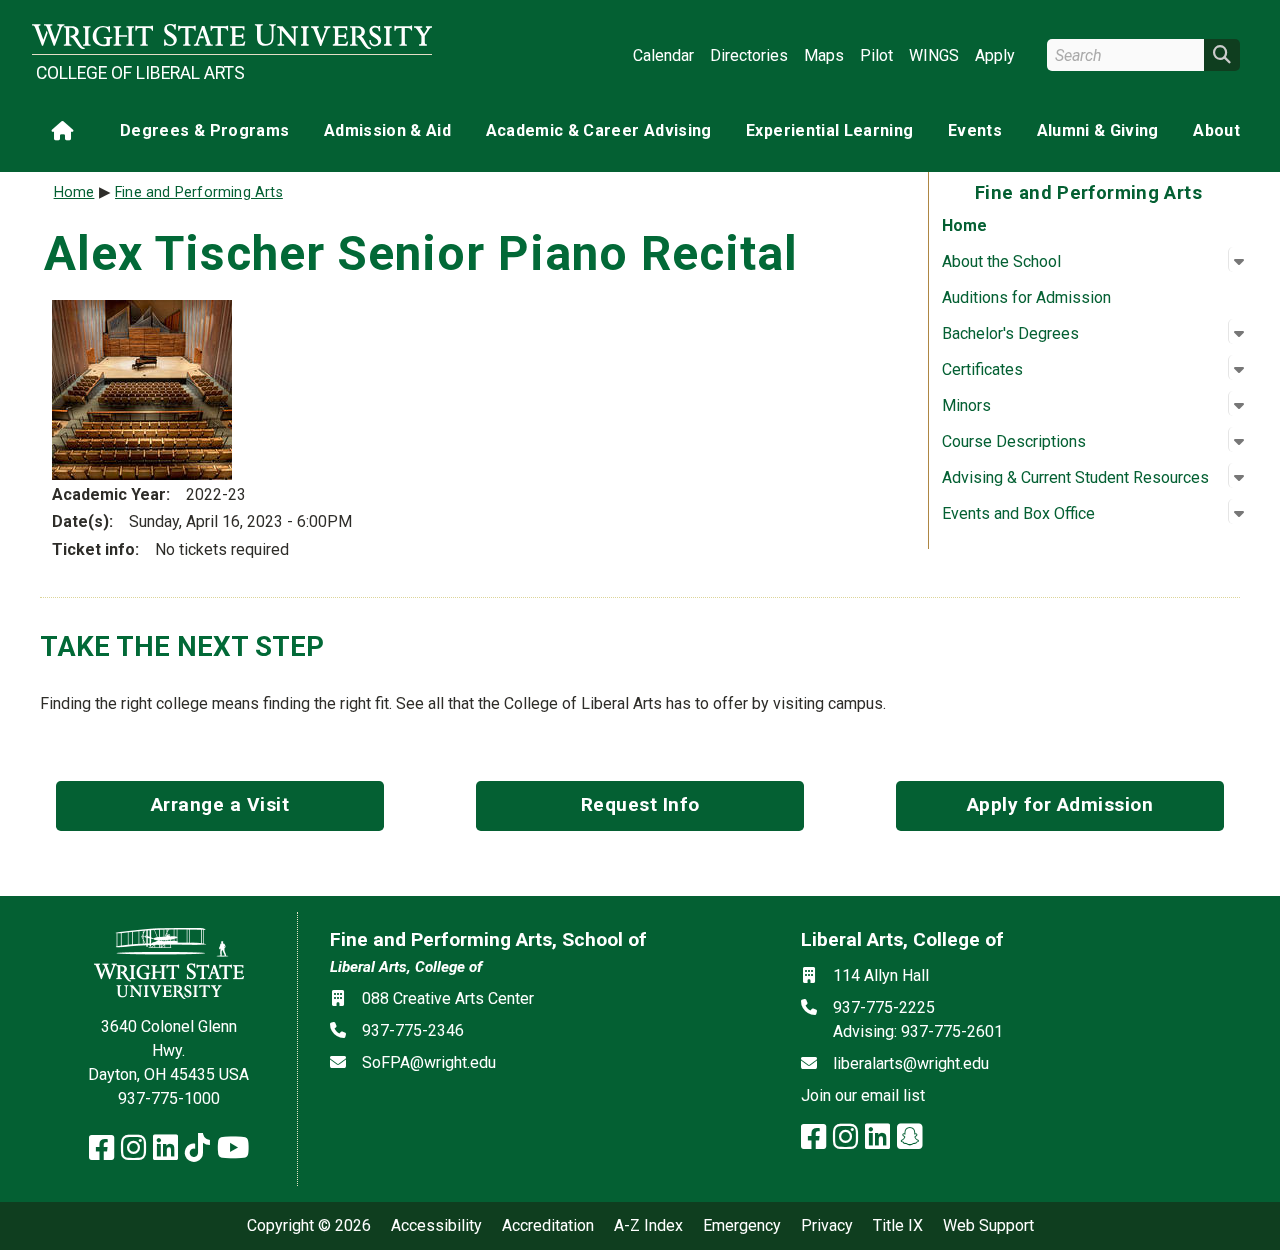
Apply (995, 55)
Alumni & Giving (1098, 130)
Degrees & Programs (204, 130)
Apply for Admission (1060, 804)
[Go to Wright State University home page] (232, 36)
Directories (749, 55)
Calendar (663, 55)
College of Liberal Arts (140, 73)
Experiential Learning (829, 130)
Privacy (827, 1226)
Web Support (988, 1226)
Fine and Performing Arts (199, 192)
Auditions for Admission (1026, 297)
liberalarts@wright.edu (911, 1063)
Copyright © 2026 (309, 1226)
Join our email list (863, 1095)
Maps (824, 55)
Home (964, 225)
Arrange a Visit (220, 804)
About (1216, 130)
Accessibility (436, 1226)
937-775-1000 (169, 1098)
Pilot (876, 55)
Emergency (742, 1226)
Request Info (640, 804)
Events (975, 130)
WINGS (934, 55)
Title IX (898, 1226)
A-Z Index (648, 1226)
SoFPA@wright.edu (429, 1062)
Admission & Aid (387, 130)
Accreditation (548, 1226)
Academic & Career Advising (599, 130)
